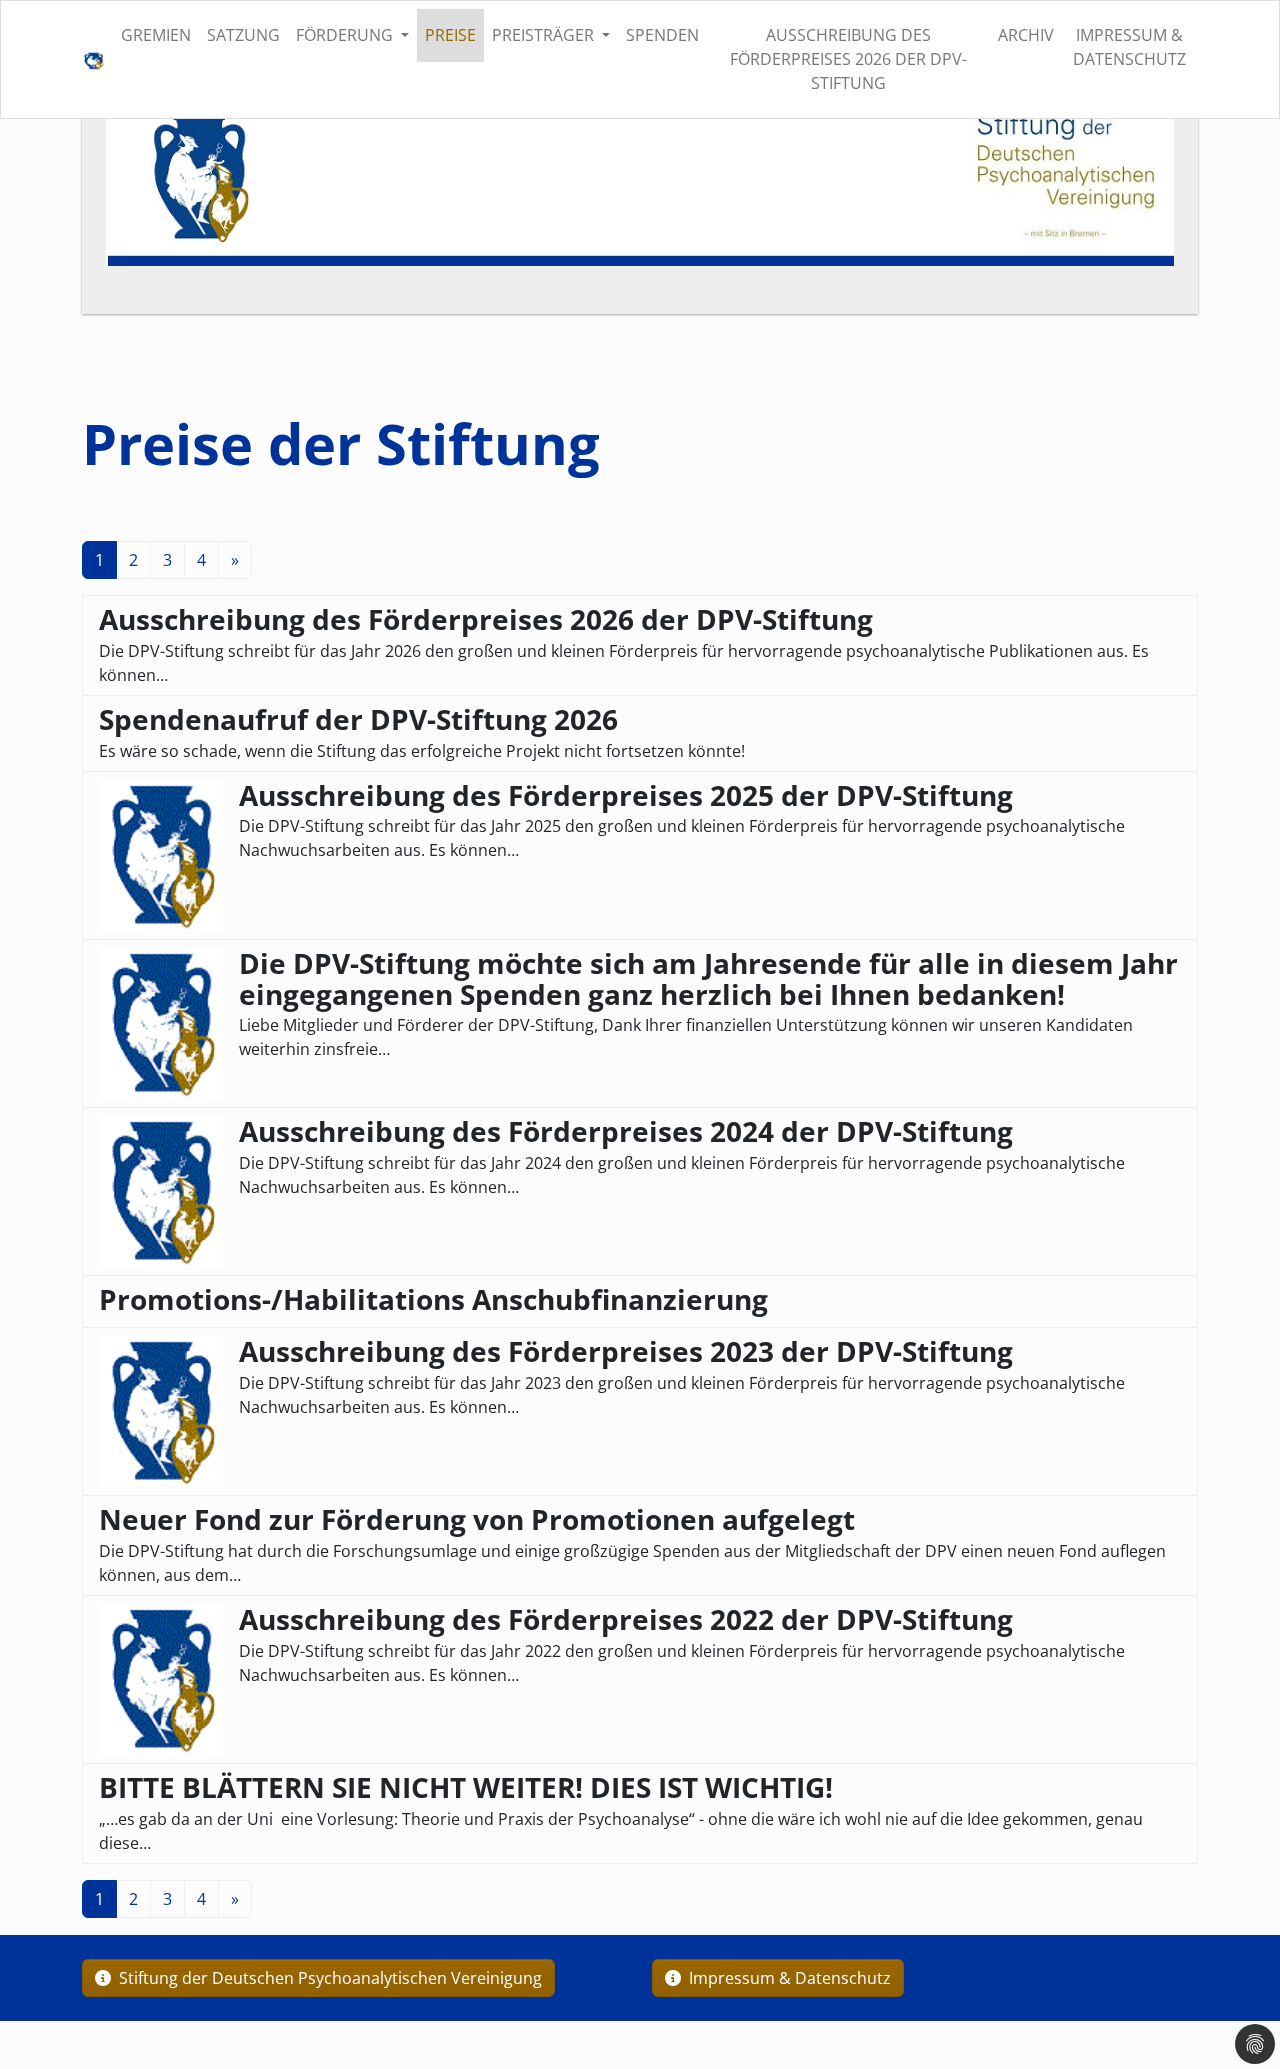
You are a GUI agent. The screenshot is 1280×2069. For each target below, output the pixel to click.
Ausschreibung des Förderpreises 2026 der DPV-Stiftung (848, 59)
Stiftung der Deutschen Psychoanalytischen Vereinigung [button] (328, 1978)
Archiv (1026, 35)
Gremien (156, 35)
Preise (450, 35)
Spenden (662, 35)
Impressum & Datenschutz (1129, 47)
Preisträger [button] (545, 35)
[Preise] (93, 59)
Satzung (243, 35)
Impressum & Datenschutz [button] (788, 1978)
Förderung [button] (346, 35)
